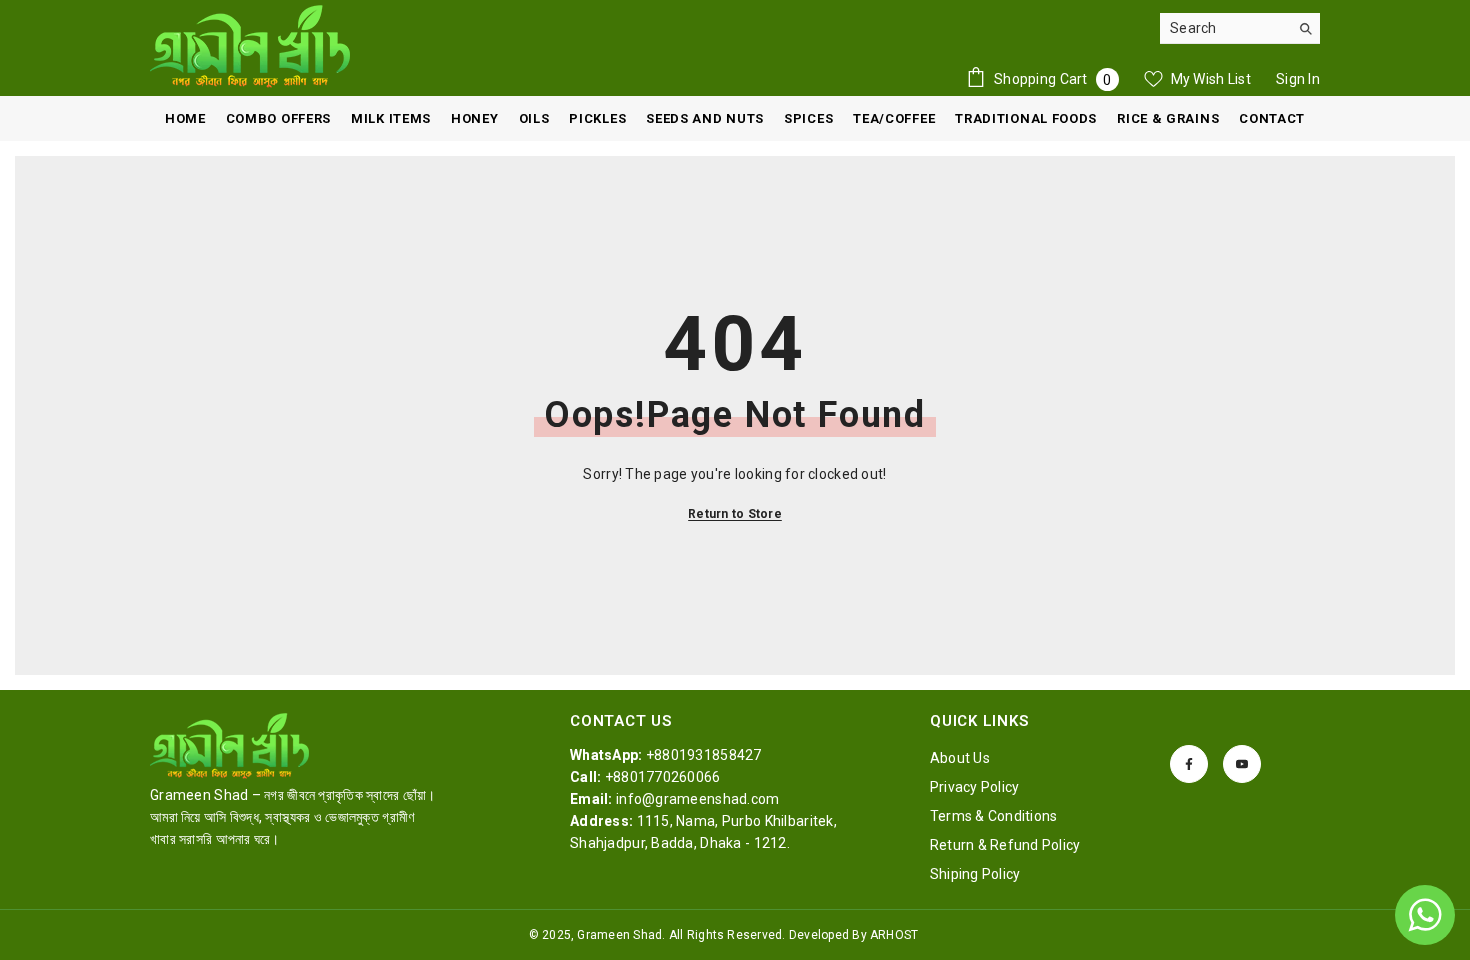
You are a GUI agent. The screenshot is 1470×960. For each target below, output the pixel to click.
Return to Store (735, 514)
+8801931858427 (704, 755)
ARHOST (894, 935)
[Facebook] (1189, 764)
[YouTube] (1242, 764)
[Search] (1240, 28)
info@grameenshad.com (698, 799)
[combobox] (1224, 28)
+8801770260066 (663, 777)
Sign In (1298, 79)
